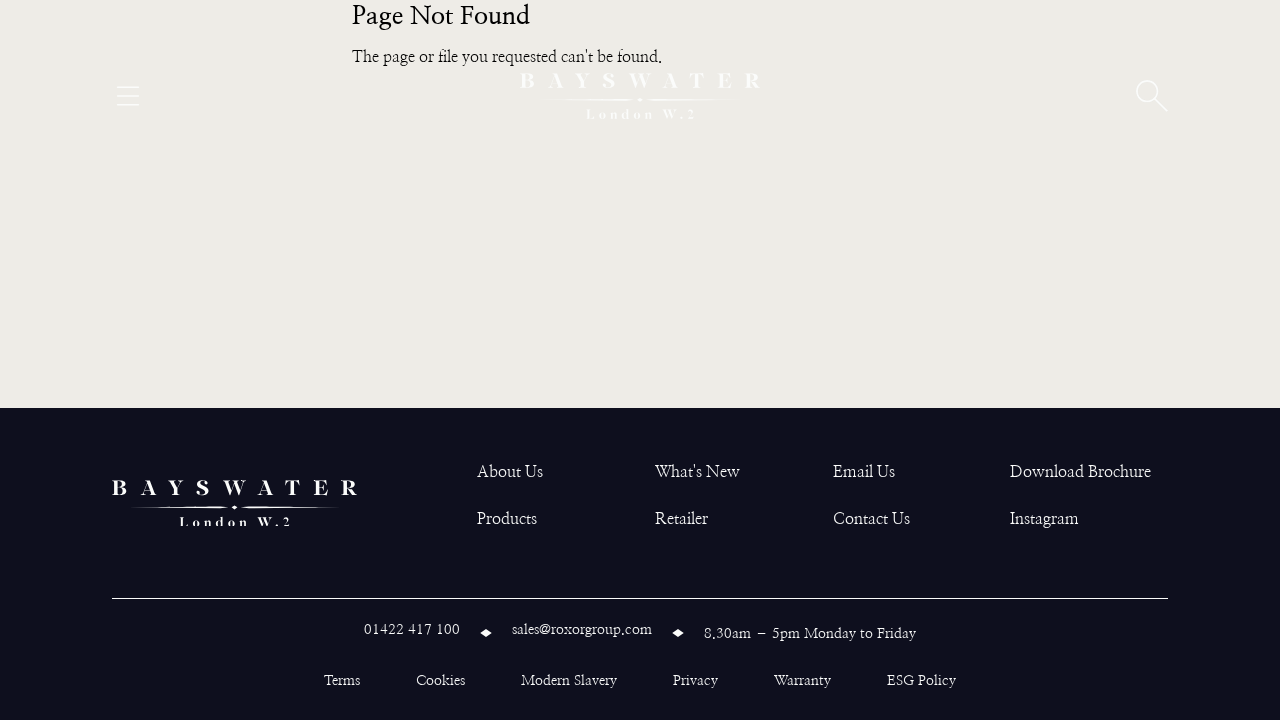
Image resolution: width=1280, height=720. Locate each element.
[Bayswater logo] (640, 96)
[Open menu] (128, 96)
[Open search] (1152, 96)
